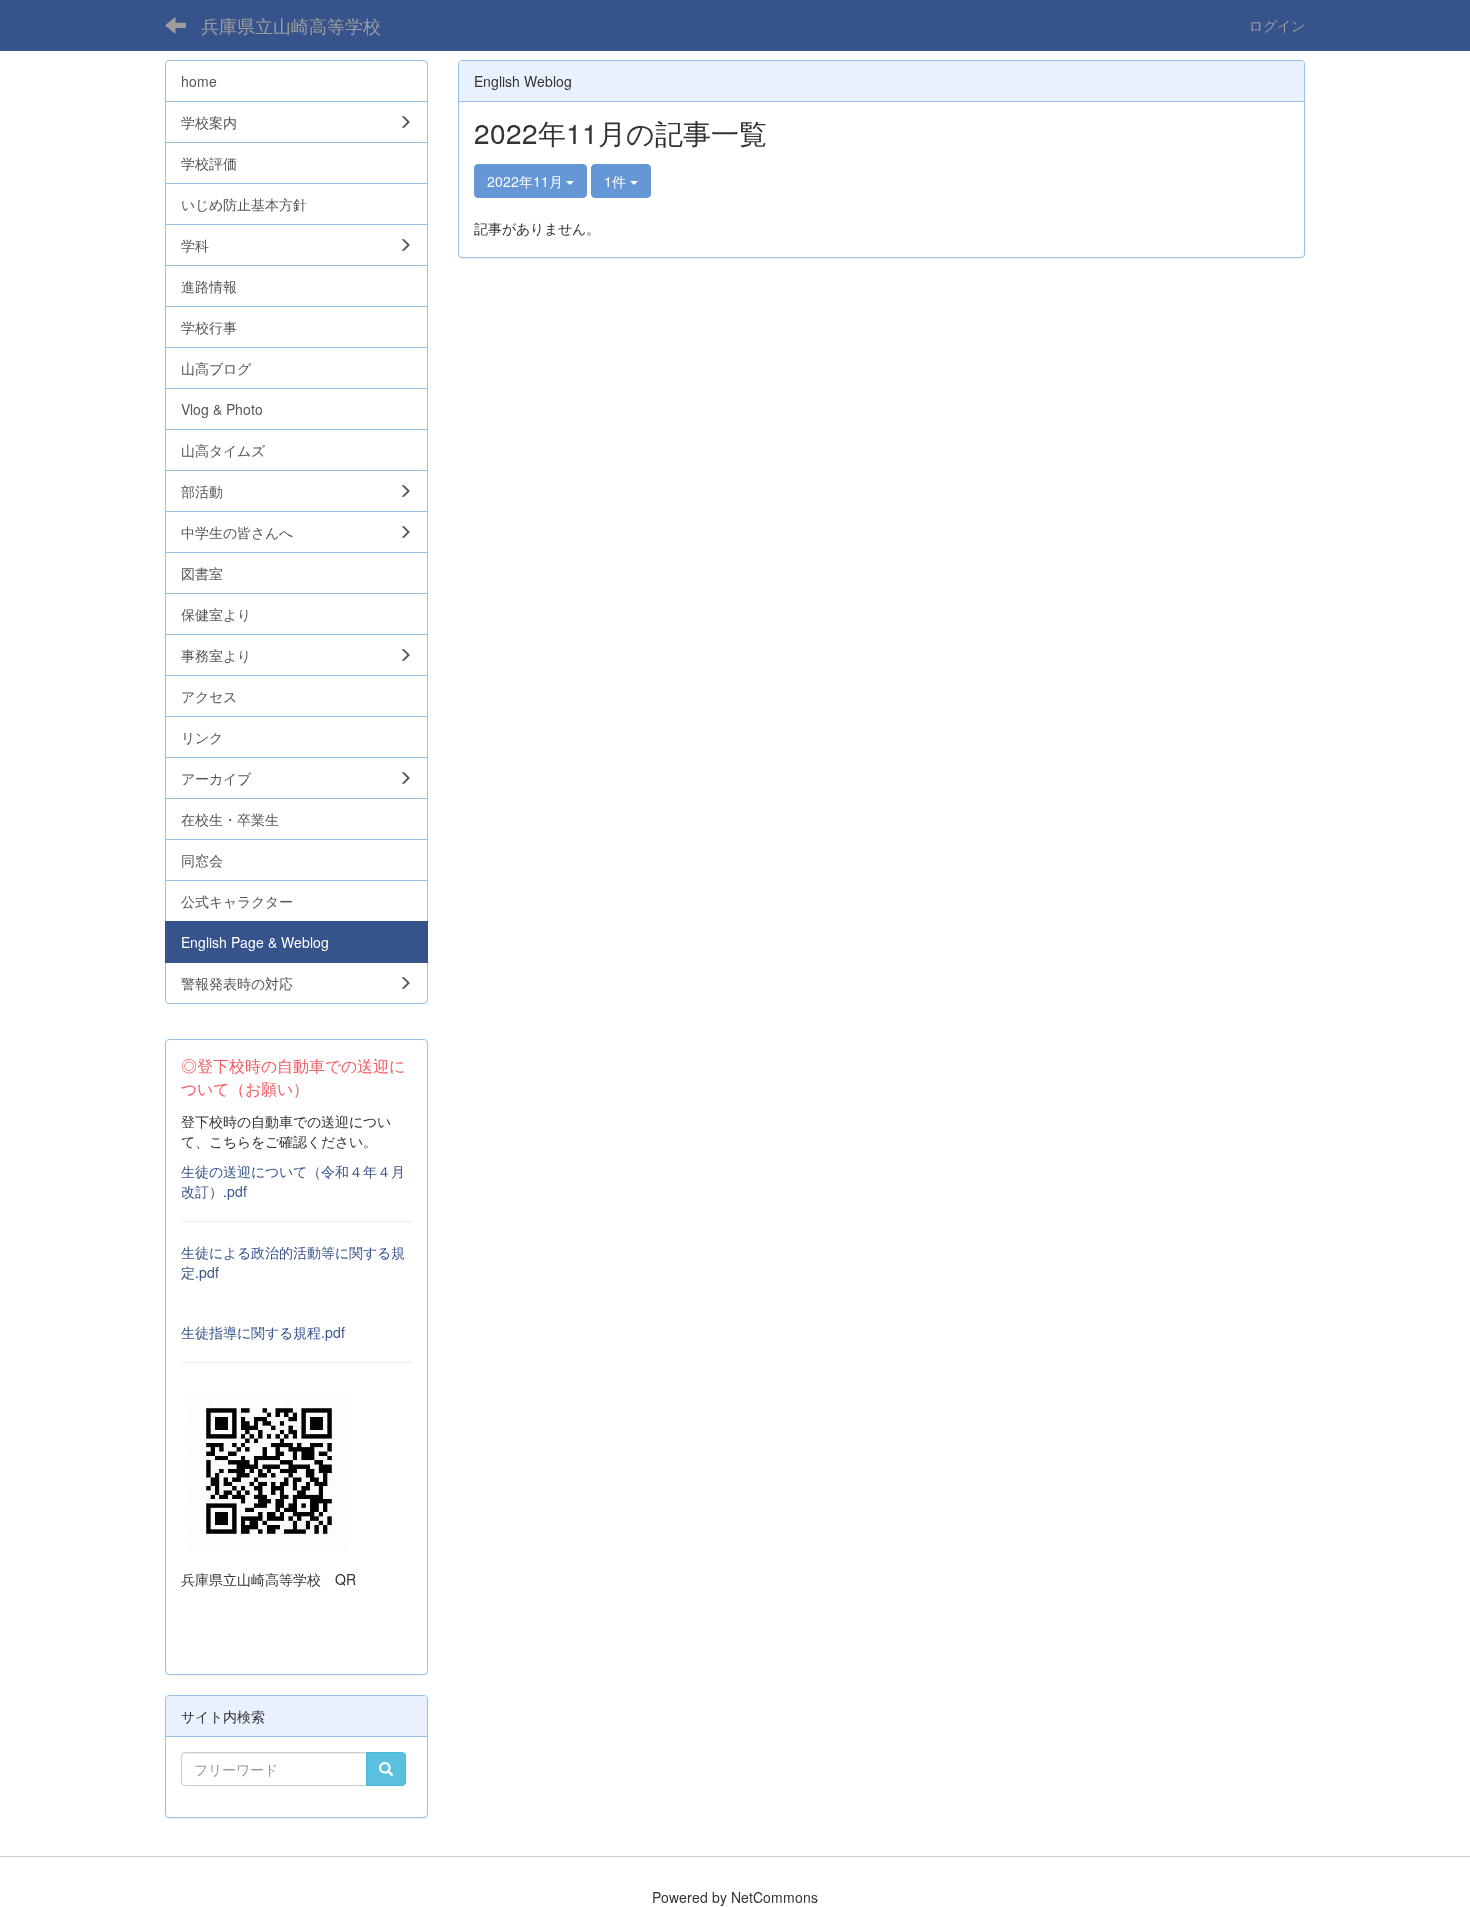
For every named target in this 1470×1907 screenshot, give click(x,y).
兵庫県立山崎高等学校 (291, 25)
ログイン (1277, 25)
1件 (617, 181)
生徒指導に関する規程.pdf (263, 1332)
